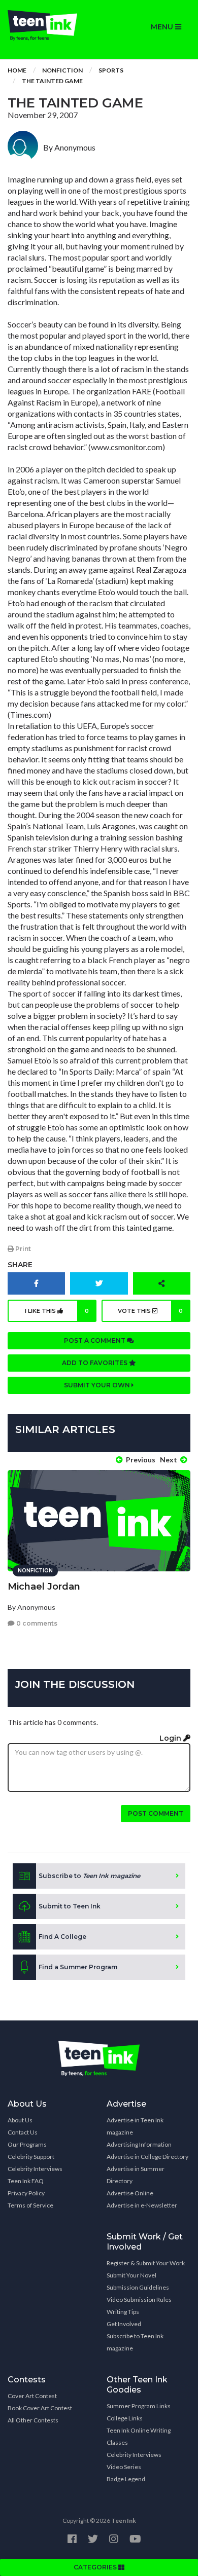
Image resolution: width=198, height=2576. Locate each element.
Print (22, 1249)
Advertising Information (139, 2144)
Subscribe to (89, 1876)
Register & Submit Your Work (146, 2263)
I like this (57, 1311)
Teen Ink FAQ (26, 2181)
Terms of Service (30, 2205)
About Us (20, 2120)
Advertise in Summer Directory (136, 2175)
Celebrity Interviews (35, 2169)
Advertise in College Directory (147, 2157)
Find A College (62, 1937)
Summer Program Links (139, 2406)
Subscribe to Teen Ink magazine (135, 2342)
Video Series (124, 2467)
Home (17, 70)
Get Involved (124, 2324)
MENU (163, 27)
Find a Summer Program (78, 1967)
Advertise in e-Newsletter (142, 2205)
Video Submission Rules (139, 2299)
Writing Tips (123, 2312)
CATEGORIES (96, 2567)
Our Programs (27, 2144)
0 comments (36, 1623)
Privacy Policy (26, 2193)
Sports (111, 70)
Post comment (156, 1813)
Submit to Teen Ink (70, 1906)
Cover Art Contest (32, 2396)
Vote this (150, 1311)
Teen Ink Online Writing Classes (139, 2436)
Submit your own (98, 1385)
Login (171, 1738)
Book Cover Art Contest (40, 2408)
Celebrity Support (31, 2157)
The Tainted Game (52, 81)
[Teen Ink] (49, 25)
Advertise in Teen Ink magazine (135, 2126)
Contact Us (23, 2132)
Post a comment (95, 1340)
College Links (125, 2418)
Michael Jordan (44, 1587)
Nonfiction (62, 70)
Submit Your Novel (131, 2275)
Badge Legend (126, 2479)
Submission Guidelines (138, 2287)
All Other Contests (33, 2420)
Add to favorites (95, 1363)
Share (20, 1265)
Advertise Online (130, 2193)
